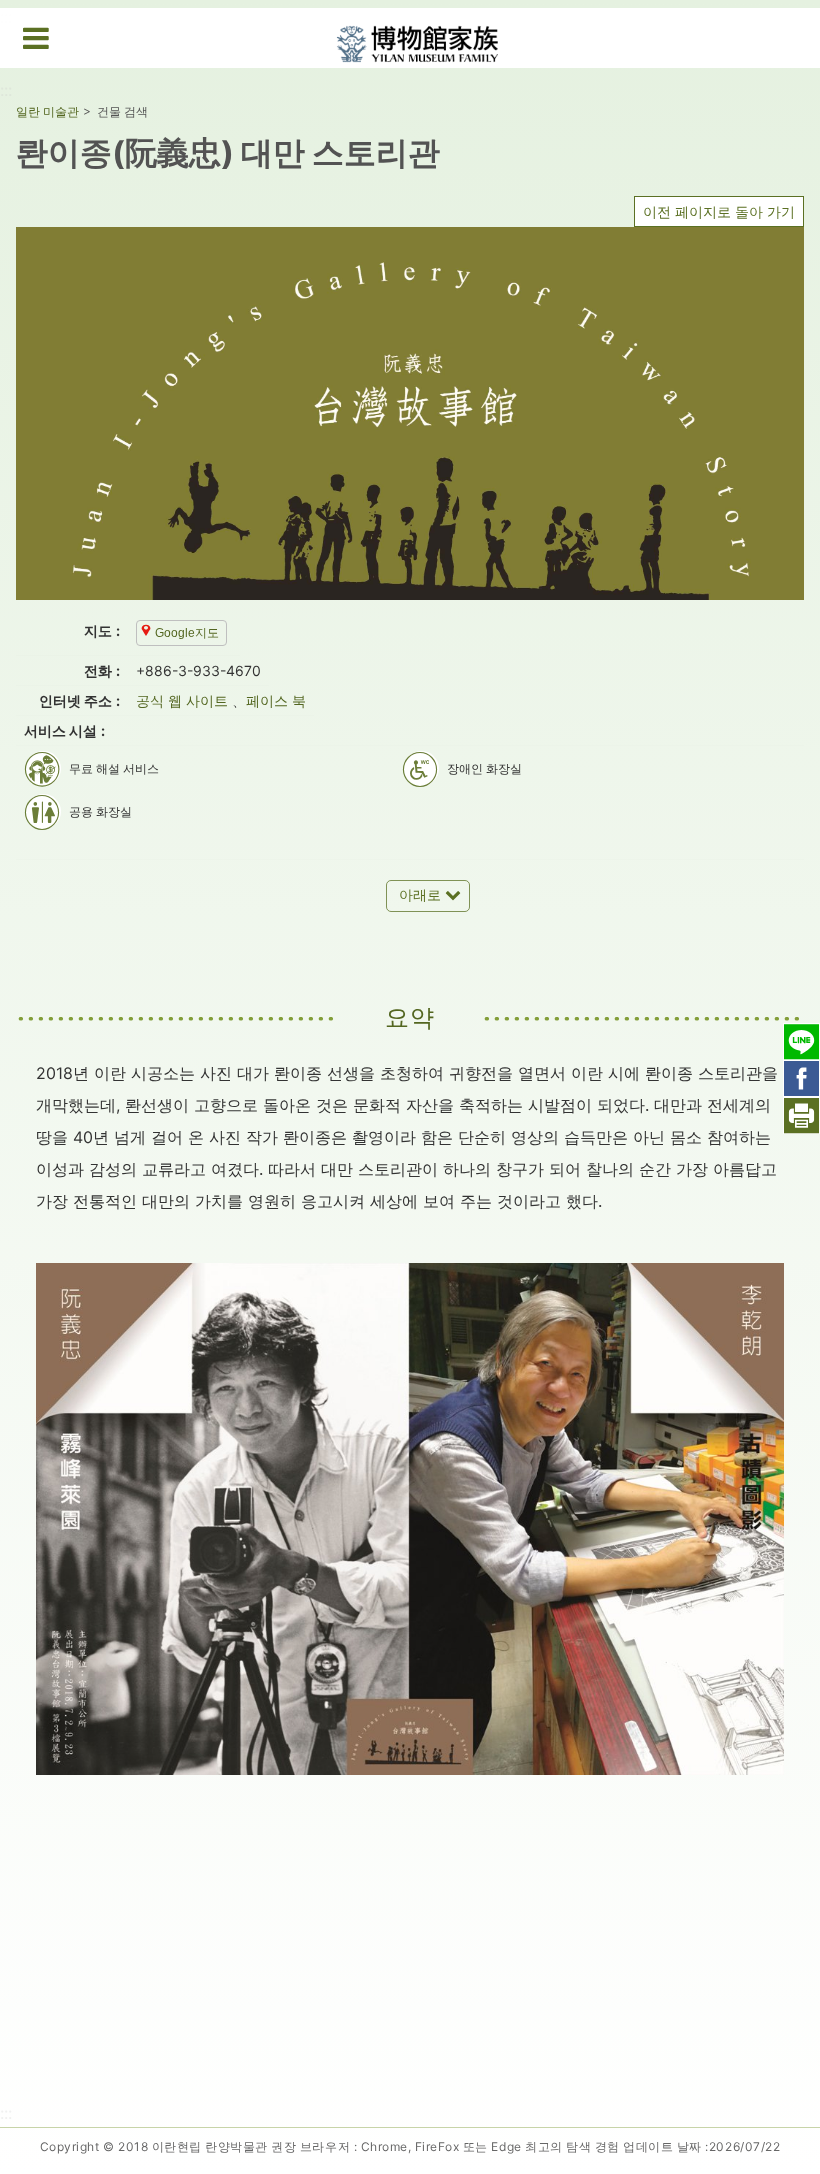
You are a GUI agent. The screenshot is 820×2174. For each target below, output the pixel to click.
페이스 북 (276, 700)
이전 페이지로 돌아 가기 (719, 211)
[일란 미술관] (417, 39)
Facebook (801, 1078)
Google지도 (187, 633)
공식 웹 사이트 (182, 700)
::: (6, 90)
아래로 (420, 894)
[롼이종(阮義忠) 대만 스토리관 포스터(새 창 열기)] (410, 413)
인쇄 (801, 1115)
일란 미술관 (47, 111)
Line (801, 1041)
